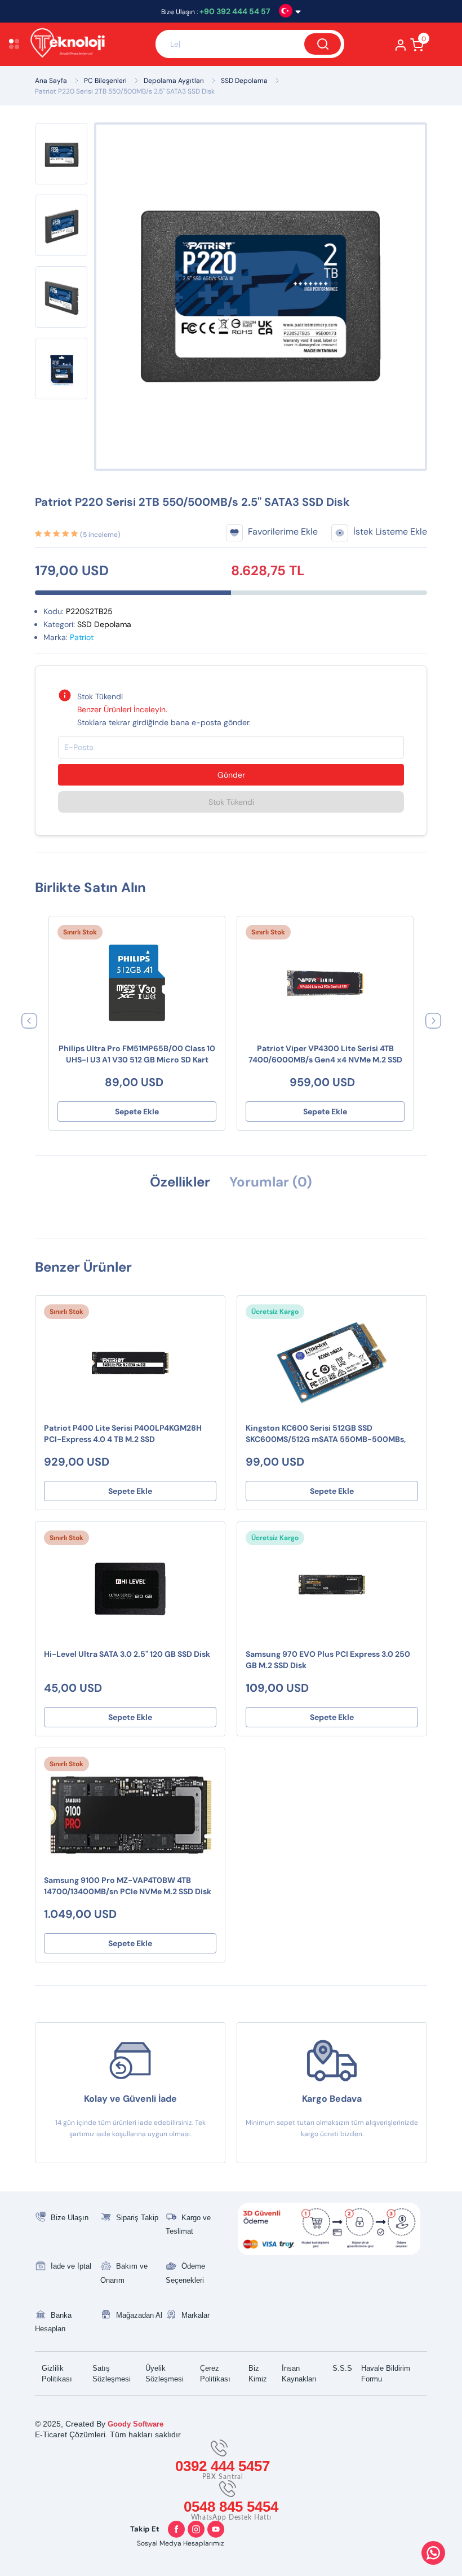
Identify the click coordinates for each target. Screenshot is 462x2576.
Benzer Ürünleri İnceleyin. (122, 709)
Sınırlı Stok (80, 932)
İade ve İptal (71, 2266)
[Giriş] (401, 48)
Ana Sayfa (51, 81)
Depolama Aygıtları (174, 81)
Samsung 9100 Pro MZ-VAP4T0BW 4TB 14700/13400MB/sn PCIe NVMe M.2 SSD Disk (128, 1886)
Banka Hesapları (53, 2322)
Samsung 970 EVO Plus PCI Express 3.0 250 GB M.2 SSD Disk (328, 1660)
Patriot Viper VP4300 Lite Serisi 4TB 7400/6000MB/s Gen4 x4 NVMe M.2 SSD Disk (325, 1055)
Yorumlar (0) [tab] (271, 1182)
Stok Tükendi (231, 802)
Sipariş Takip (137, 2218)
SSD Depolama (244, 81)
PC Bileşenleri (105, 81)
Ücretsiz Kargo (275, 1312)
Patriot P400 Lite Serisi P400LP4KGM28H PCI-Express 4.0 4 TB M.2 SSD (123, 1433)
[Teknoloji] (87, 44)
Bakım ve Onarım (124, 2273)
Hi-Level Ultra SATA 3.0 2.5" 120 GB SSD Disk (127, 1654)
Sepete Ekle (137, 1111)
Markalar (196, 2315)
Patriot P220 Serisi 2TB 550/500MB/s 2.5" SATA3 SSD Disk (125, 91)
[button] (29, 1020)
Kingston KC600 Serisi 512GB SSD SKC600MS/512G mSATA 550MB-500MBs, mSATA (326, 1434)
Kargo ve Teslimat (188, 2225)
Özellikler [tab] (180, 1182)
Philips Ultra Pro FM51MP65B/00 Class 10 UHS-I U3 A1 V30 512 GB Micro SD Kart (137, 1054)
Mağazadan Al (139, 2315)
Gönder (231, 775)
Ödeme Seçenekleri (185, 2273)
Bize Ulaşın (70, 2218)
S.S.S (342, 2368)
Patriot (82, 637)
